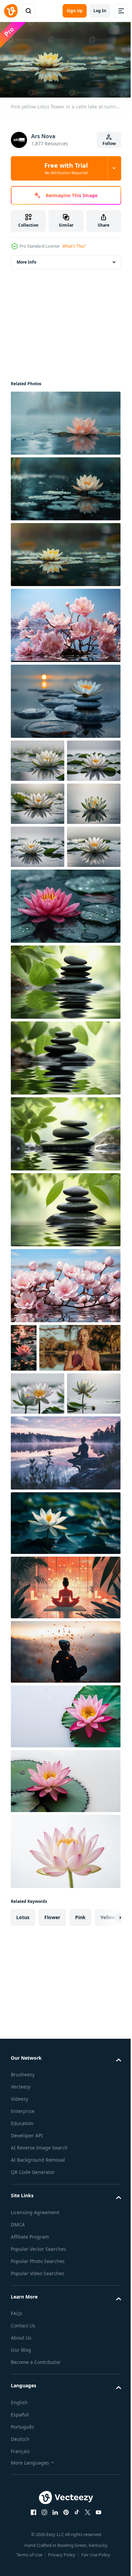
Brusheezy (23, 2292)
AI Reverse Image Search (39, 2365)
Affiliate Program (30, 2454)
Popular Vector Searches (38, 2466)
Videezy (19, 2317)
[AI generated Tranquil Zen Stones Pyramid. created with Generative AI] (65, 1108)
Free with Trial (66, 168)
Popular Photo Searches (38, 2479)
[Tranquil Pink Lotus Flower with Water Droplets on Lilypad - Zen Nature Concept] (65, 1032)
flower (52, 2135)
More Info (26, 259)
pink (80, 2135)
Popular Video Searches (38, 2491)
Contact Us (23, 2543)
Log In (100, 11)
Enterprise (23, 2329)
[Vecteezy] (11, 11)
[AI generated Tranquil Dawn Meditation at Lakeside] (65, 1670)
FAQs (17, 2531)
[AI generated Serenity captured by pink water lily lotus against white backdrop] (65, 1934)
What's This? (74, 246)
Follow (109, 143)
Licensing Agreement (35, 2430)
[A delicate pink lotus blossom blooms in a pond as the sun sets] (24, 1474)
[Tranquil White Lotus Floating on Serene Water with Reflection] (38, 973)
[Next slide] (105, 2135)
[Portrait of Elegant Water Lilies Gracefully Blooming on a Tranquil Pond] (38, 758)
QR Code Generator (33, 2390)
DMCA (18, 2442)
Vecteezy (21, 2304)
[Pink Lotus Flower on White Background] (65, 2069)
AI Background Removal (38, 2378)
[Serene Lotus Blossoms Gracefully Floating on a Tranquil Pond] (38, 1611)
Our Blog (21, 2568)
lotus (23, 2135)
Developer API (27, 2353)
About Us (21, 2556)
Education (22, 2341)
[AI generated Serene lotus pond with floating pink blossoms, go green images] (65, 1412)
